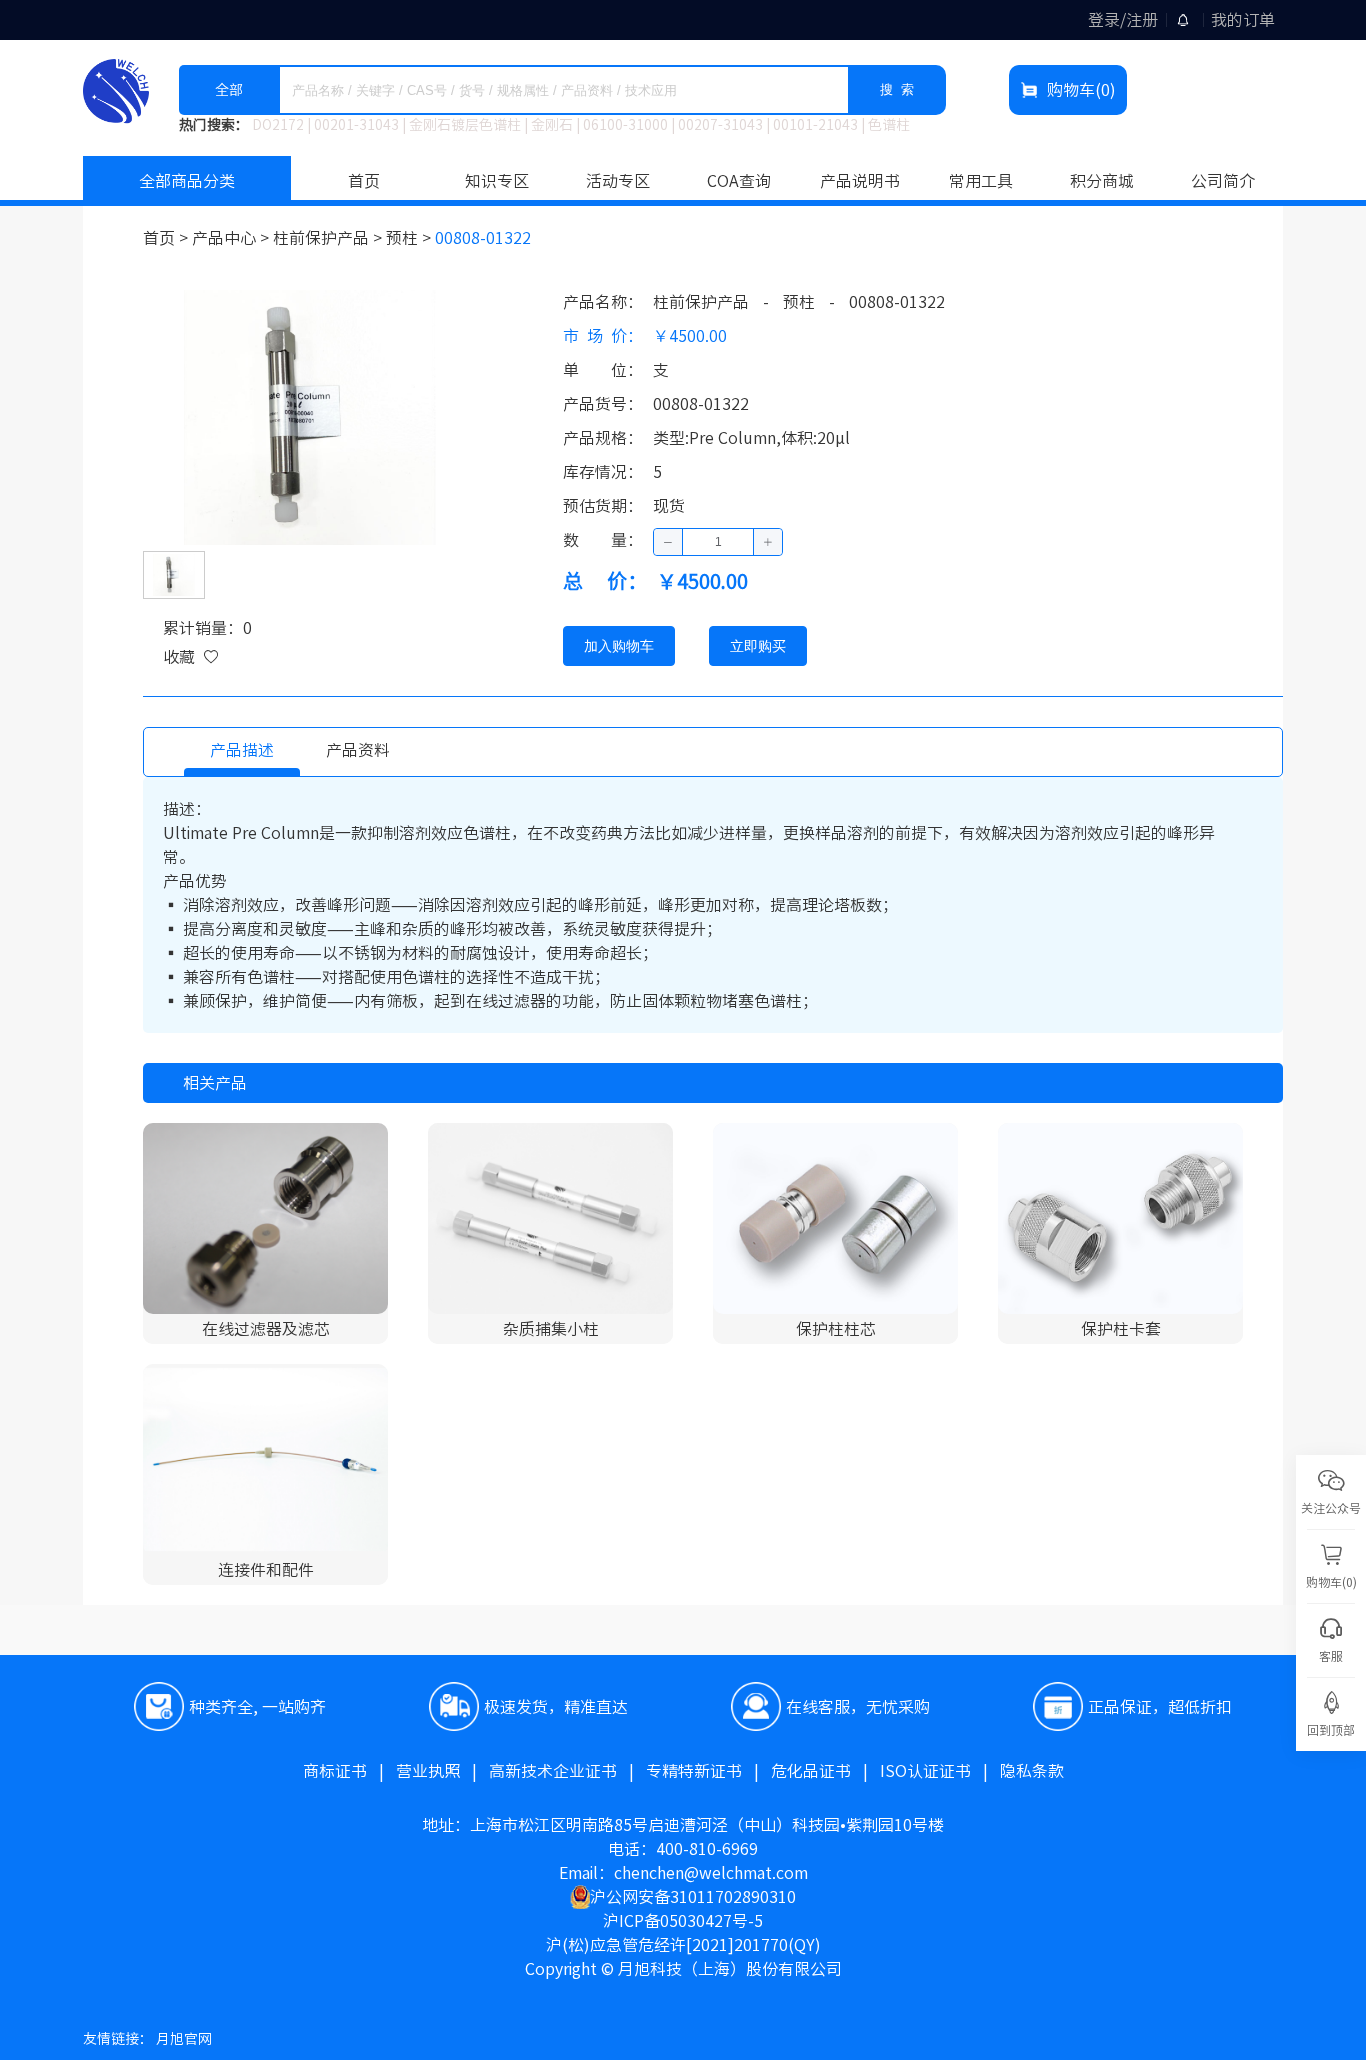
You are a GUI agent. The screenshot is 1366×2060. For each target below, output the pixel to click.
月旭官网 (184, 2039)
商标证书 (349, 1771)
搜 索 (897, 89)
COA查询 (739, 181)
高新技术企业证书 (567, 1771)
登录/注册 (1123, 20)
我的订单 (1243, 20)
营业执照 (442, 1771)
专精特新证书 (708, 1771)
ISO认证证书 (940, 1771)
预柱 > (410, 238)
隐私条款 (1032, 1771)
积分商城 (1102, 181)
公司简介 (1223, 181)
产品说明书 (860, 181)
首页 (364, 181)
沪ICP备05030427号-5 (683, 1921)
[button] (668, 542)
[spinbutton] (718, 542)
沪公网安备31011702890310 (693, 1897)
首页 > (167, 238)
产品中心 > (232, 238)
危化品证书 (825, 1771)
